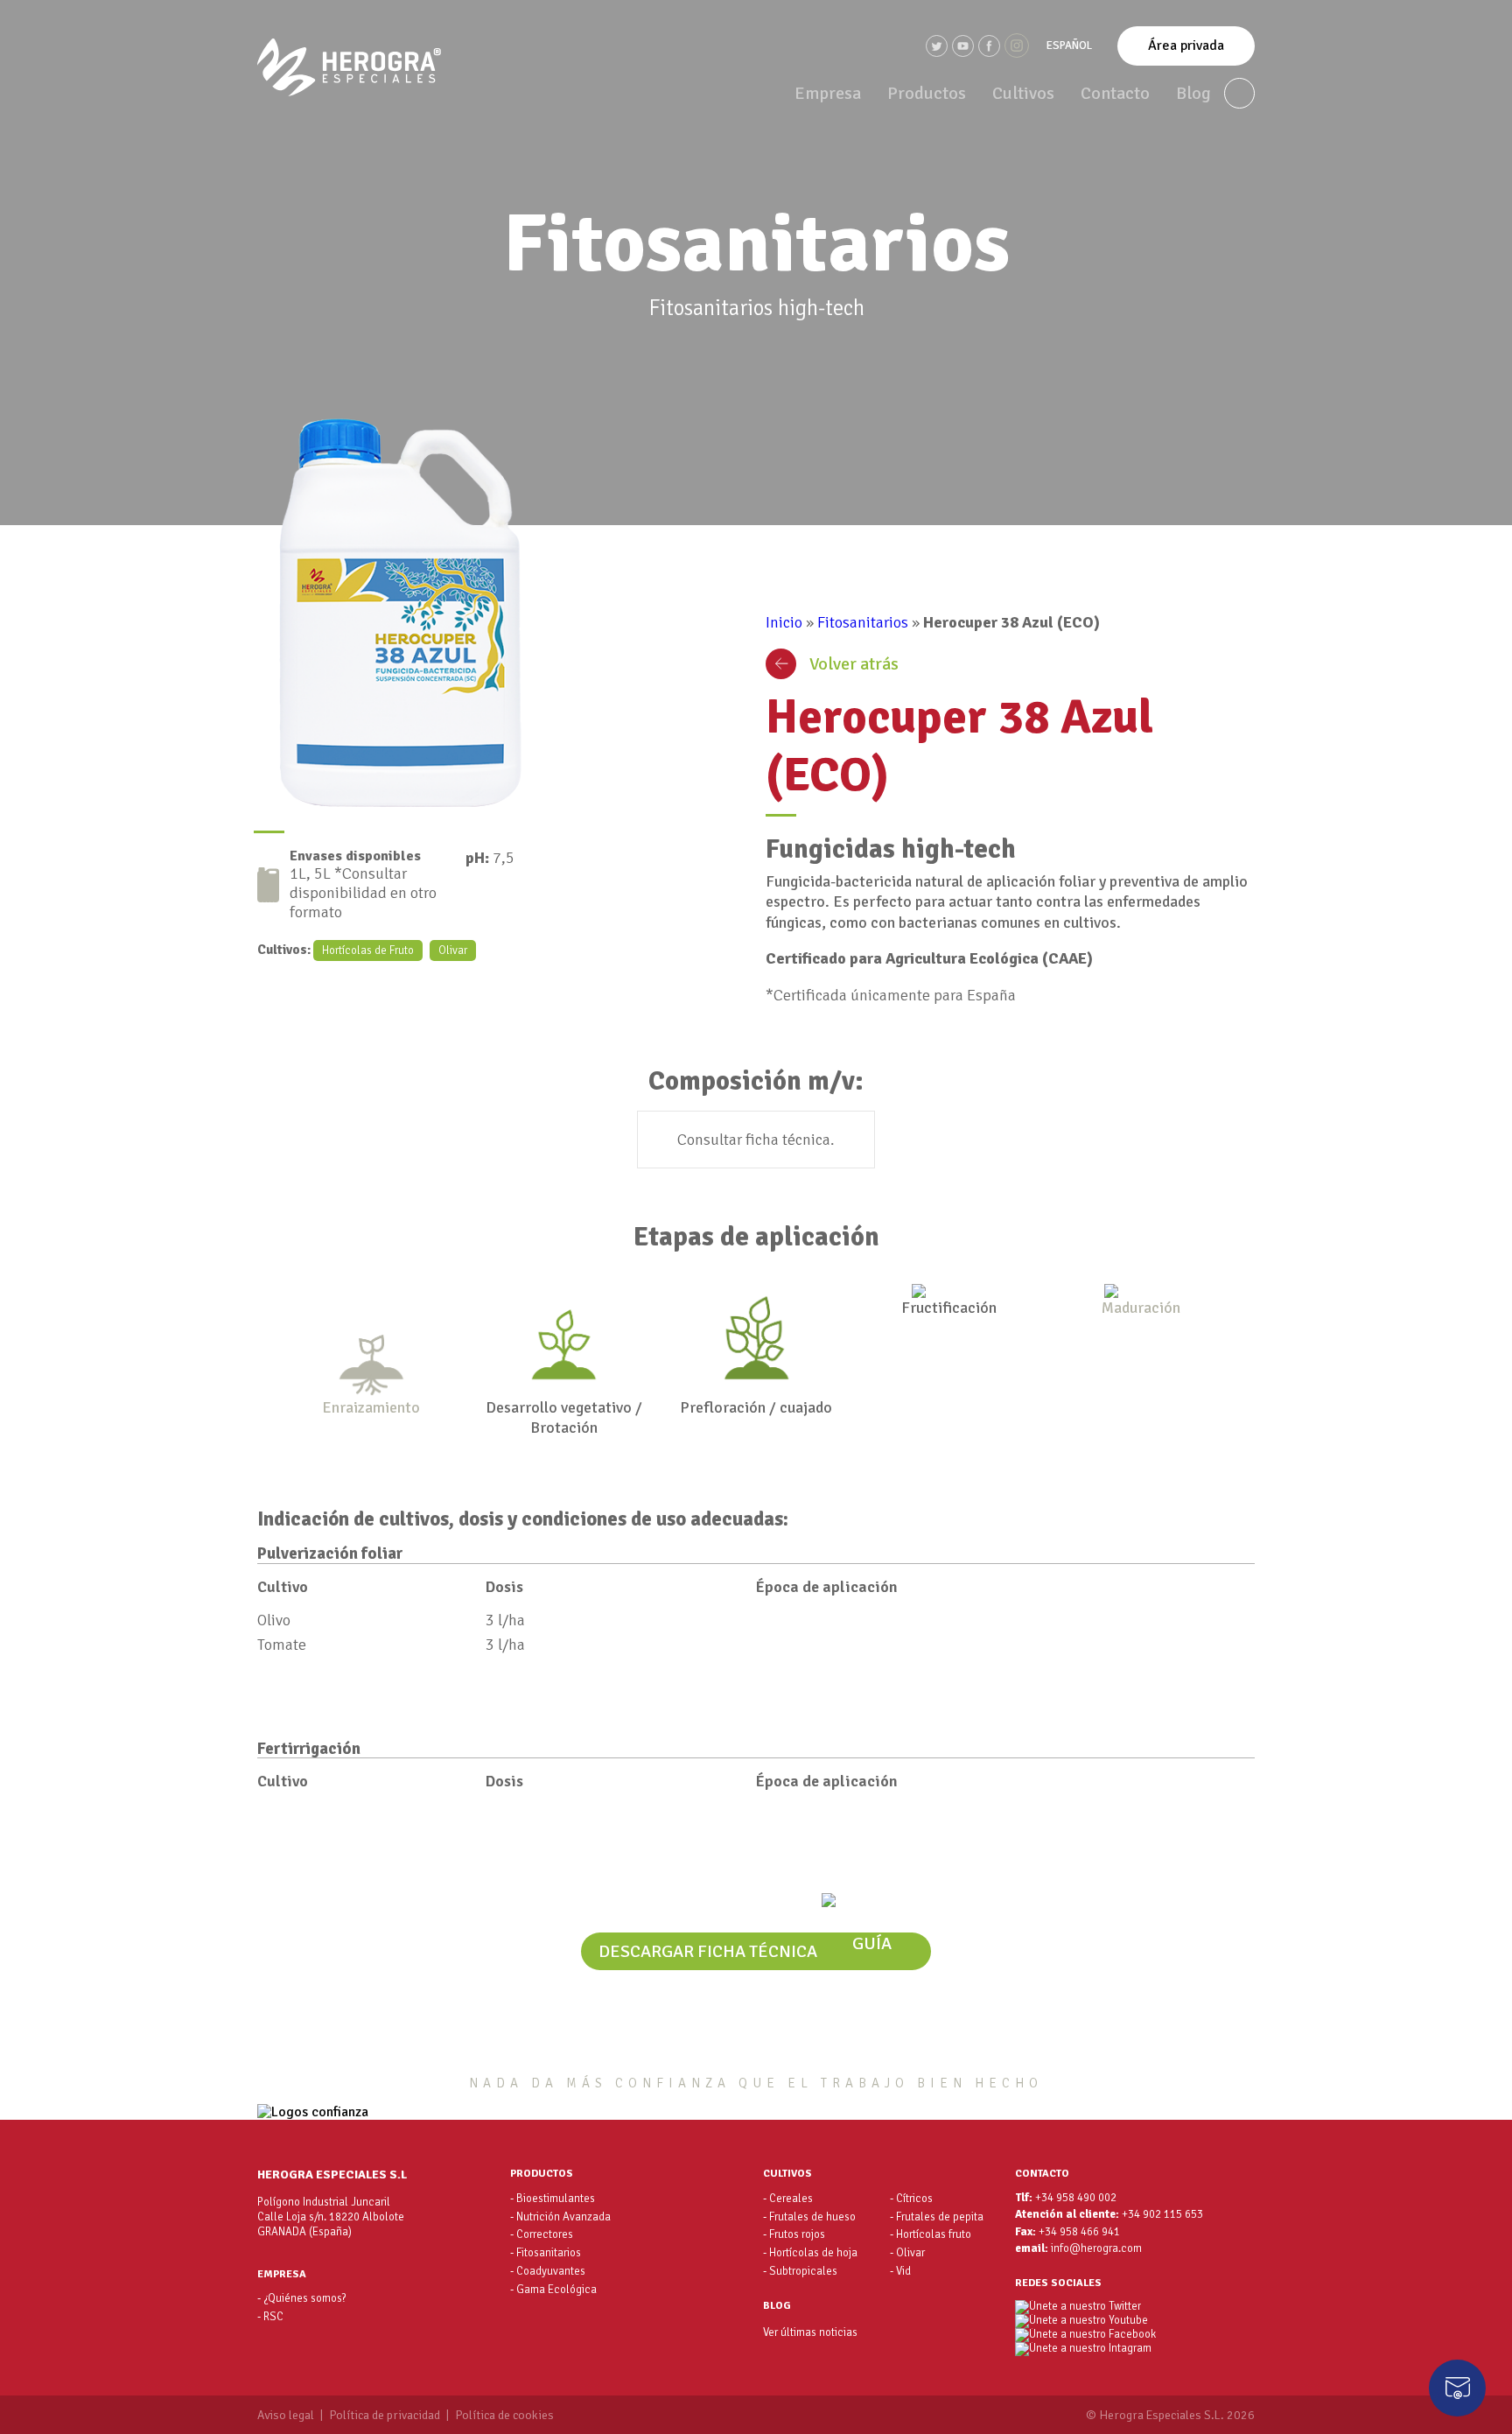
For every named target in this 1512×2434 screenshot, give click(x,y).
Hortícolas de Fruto (368, 950)
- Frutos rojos (794, 2234)
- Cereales (788, 2199)
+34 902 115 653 (1162, 2215)
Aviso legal (286, 2416)
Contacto (1115, 93)
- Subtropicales (800, 2271)
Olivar (453, 950)
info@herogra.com (1096, 2249)
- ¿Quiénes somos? (302, 2298)
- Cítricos (911, 2199)
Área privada (1186, 46)
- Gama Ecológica (553, 2290)
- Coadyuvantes (548, 2271)
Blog (1193, 93)
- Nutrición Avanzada (560, 2217)
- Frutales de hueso (809, 2217)
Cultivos (1023, 93)
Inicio (784, 622)
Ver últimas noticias (810, 2332)
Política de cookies (504, 2416)
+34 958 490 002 (1076, 2198)
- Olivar (907, 2253)
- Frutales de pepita (937, 2217)
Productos (927, 93)
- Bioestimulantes (553, 2199)
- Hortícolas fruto (931, 2234)
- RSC (270, 2317)
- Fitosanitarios (546, 2253)
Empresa (828, 93)
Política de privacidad (385, 2416)
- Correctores (542, 2234)
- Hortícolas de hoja (810, 2253)
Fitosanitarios (863, 622)
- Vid (900, 2271)
